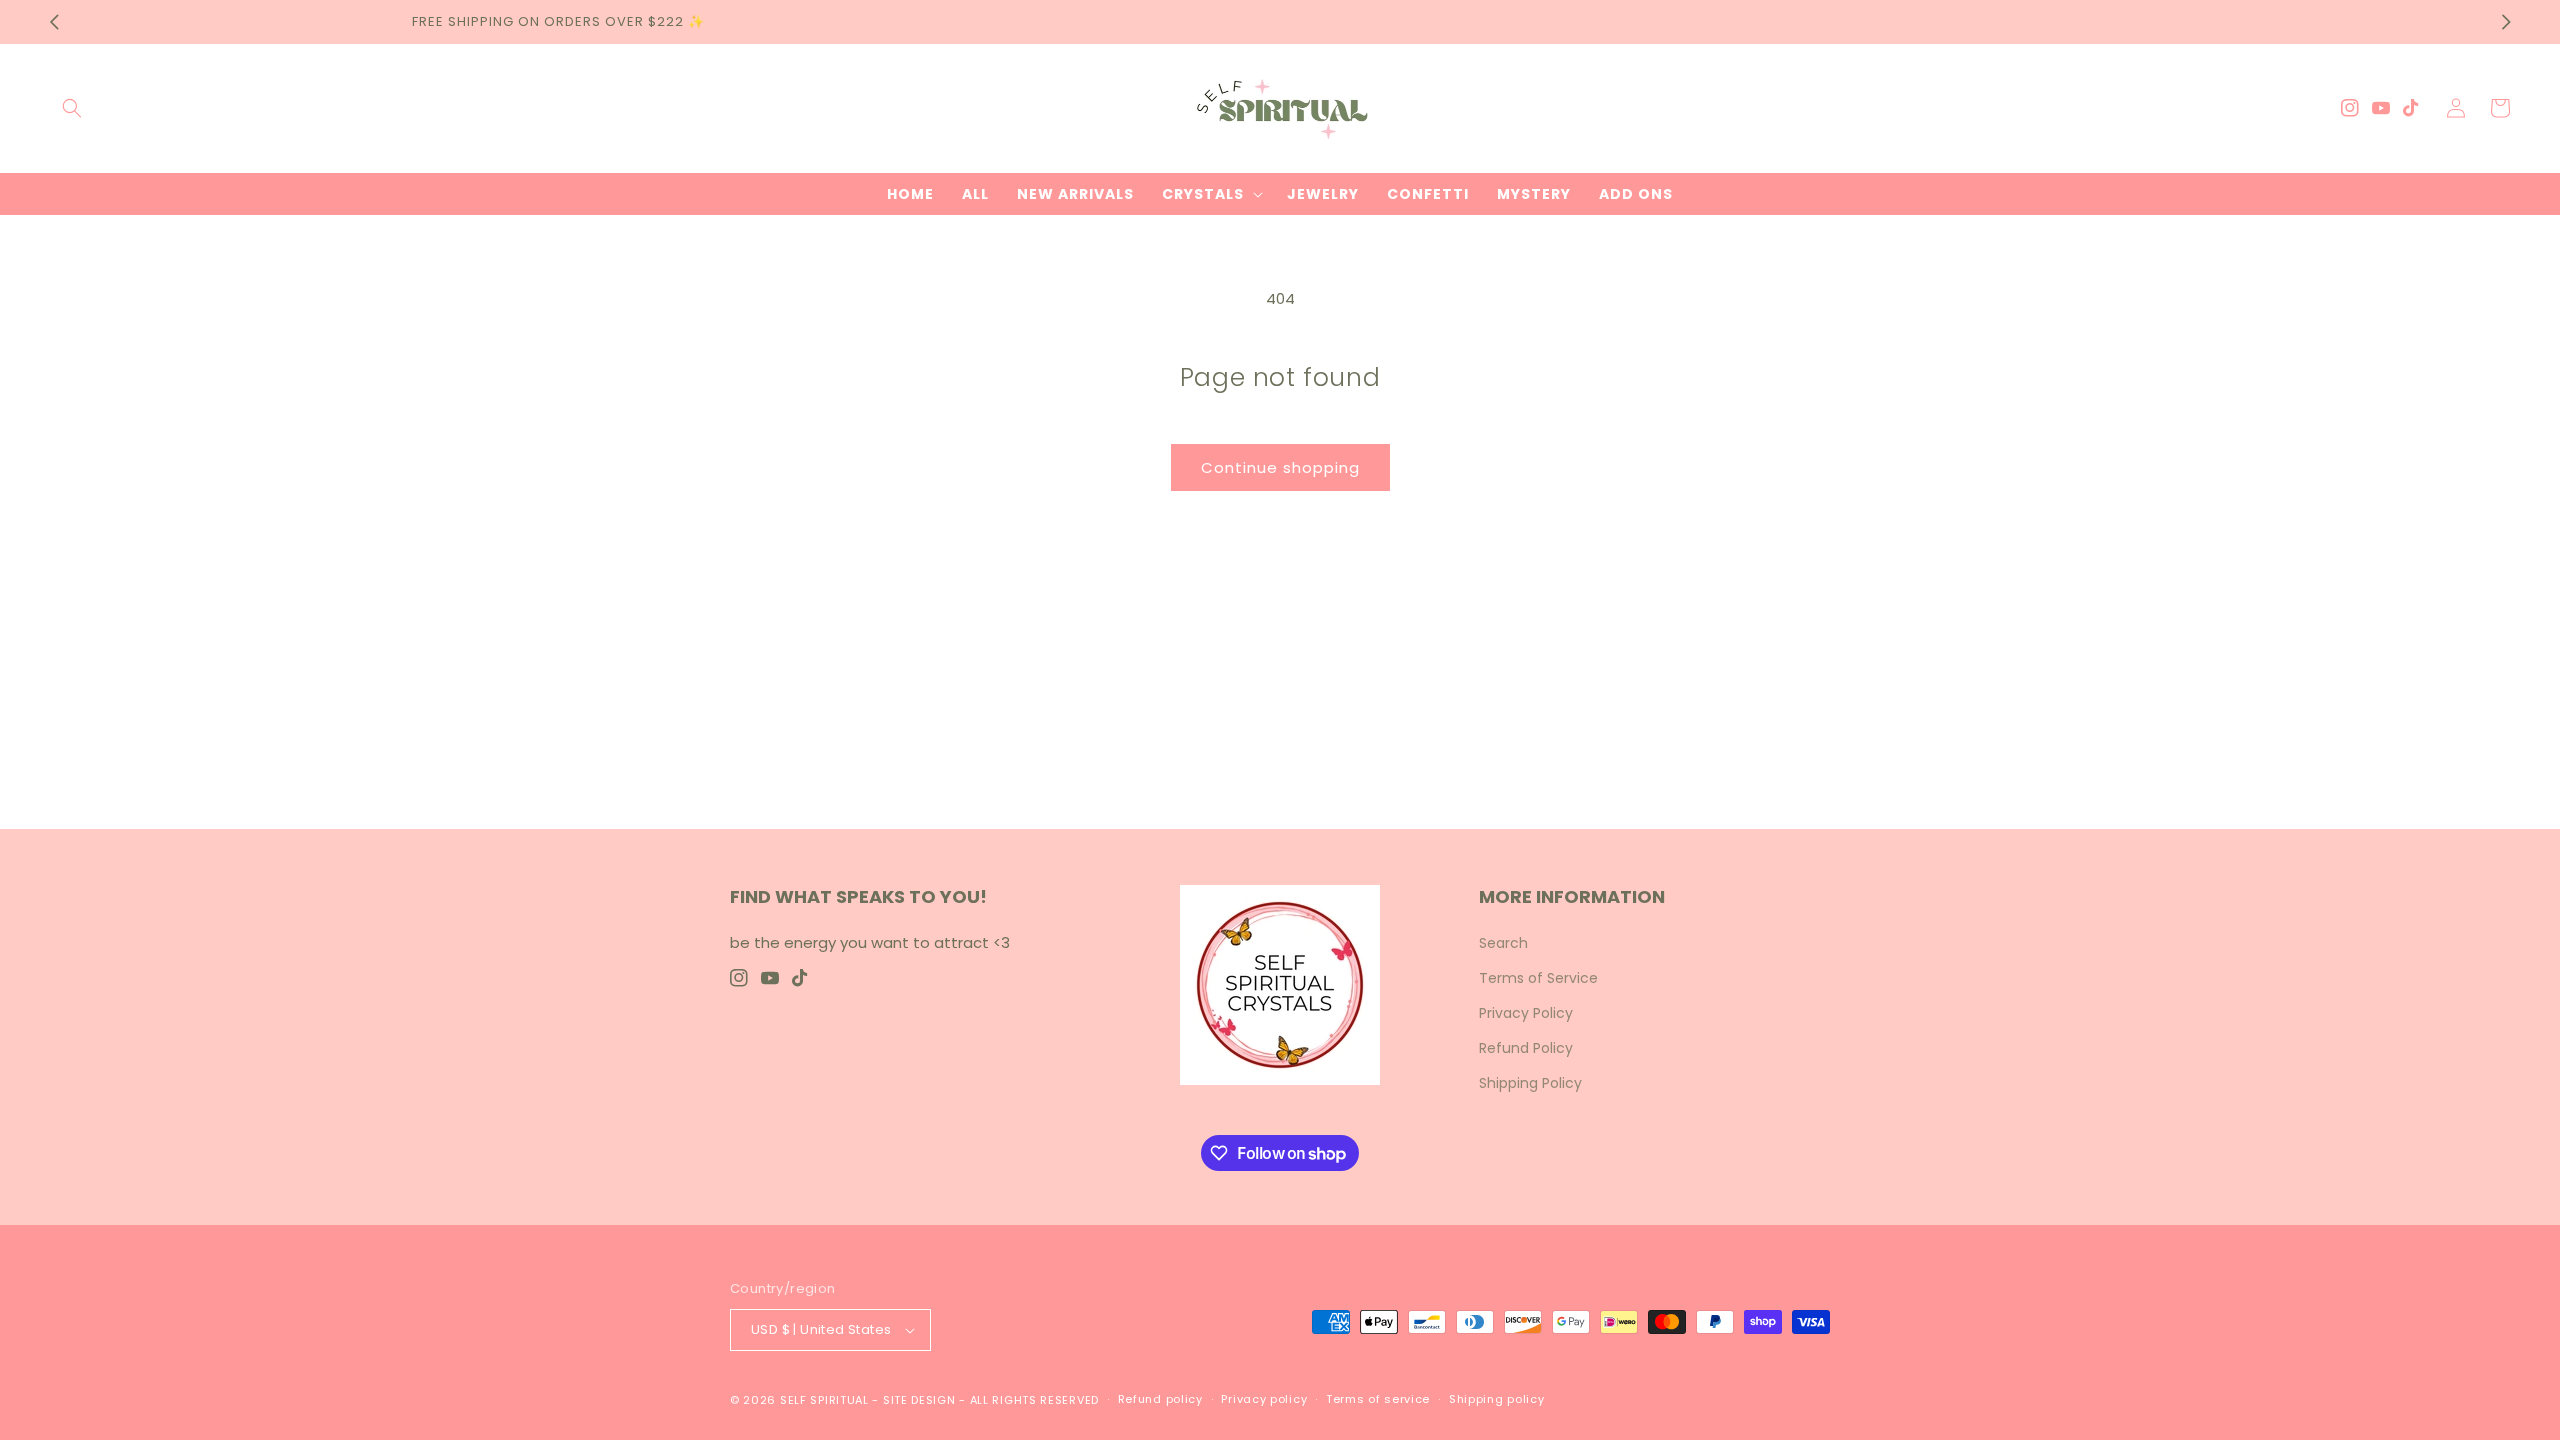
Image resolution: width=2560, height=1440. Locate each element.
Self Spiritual (824, 1400)
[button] (72, 108)
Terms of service (1378, 1399)
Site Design (919, 1400)
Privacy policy (1264, 1399)
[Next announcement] (2506, 22)
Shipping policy (1497, 1399)
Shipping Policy (1530, 1083)
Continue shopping (1280, 467)
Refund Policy (1526, 1048)
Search (1503, 943)
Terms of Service (1538, 978)
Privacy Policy (1526, 1013)
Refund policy (1160, 1399)
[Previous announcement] (54, 22)
